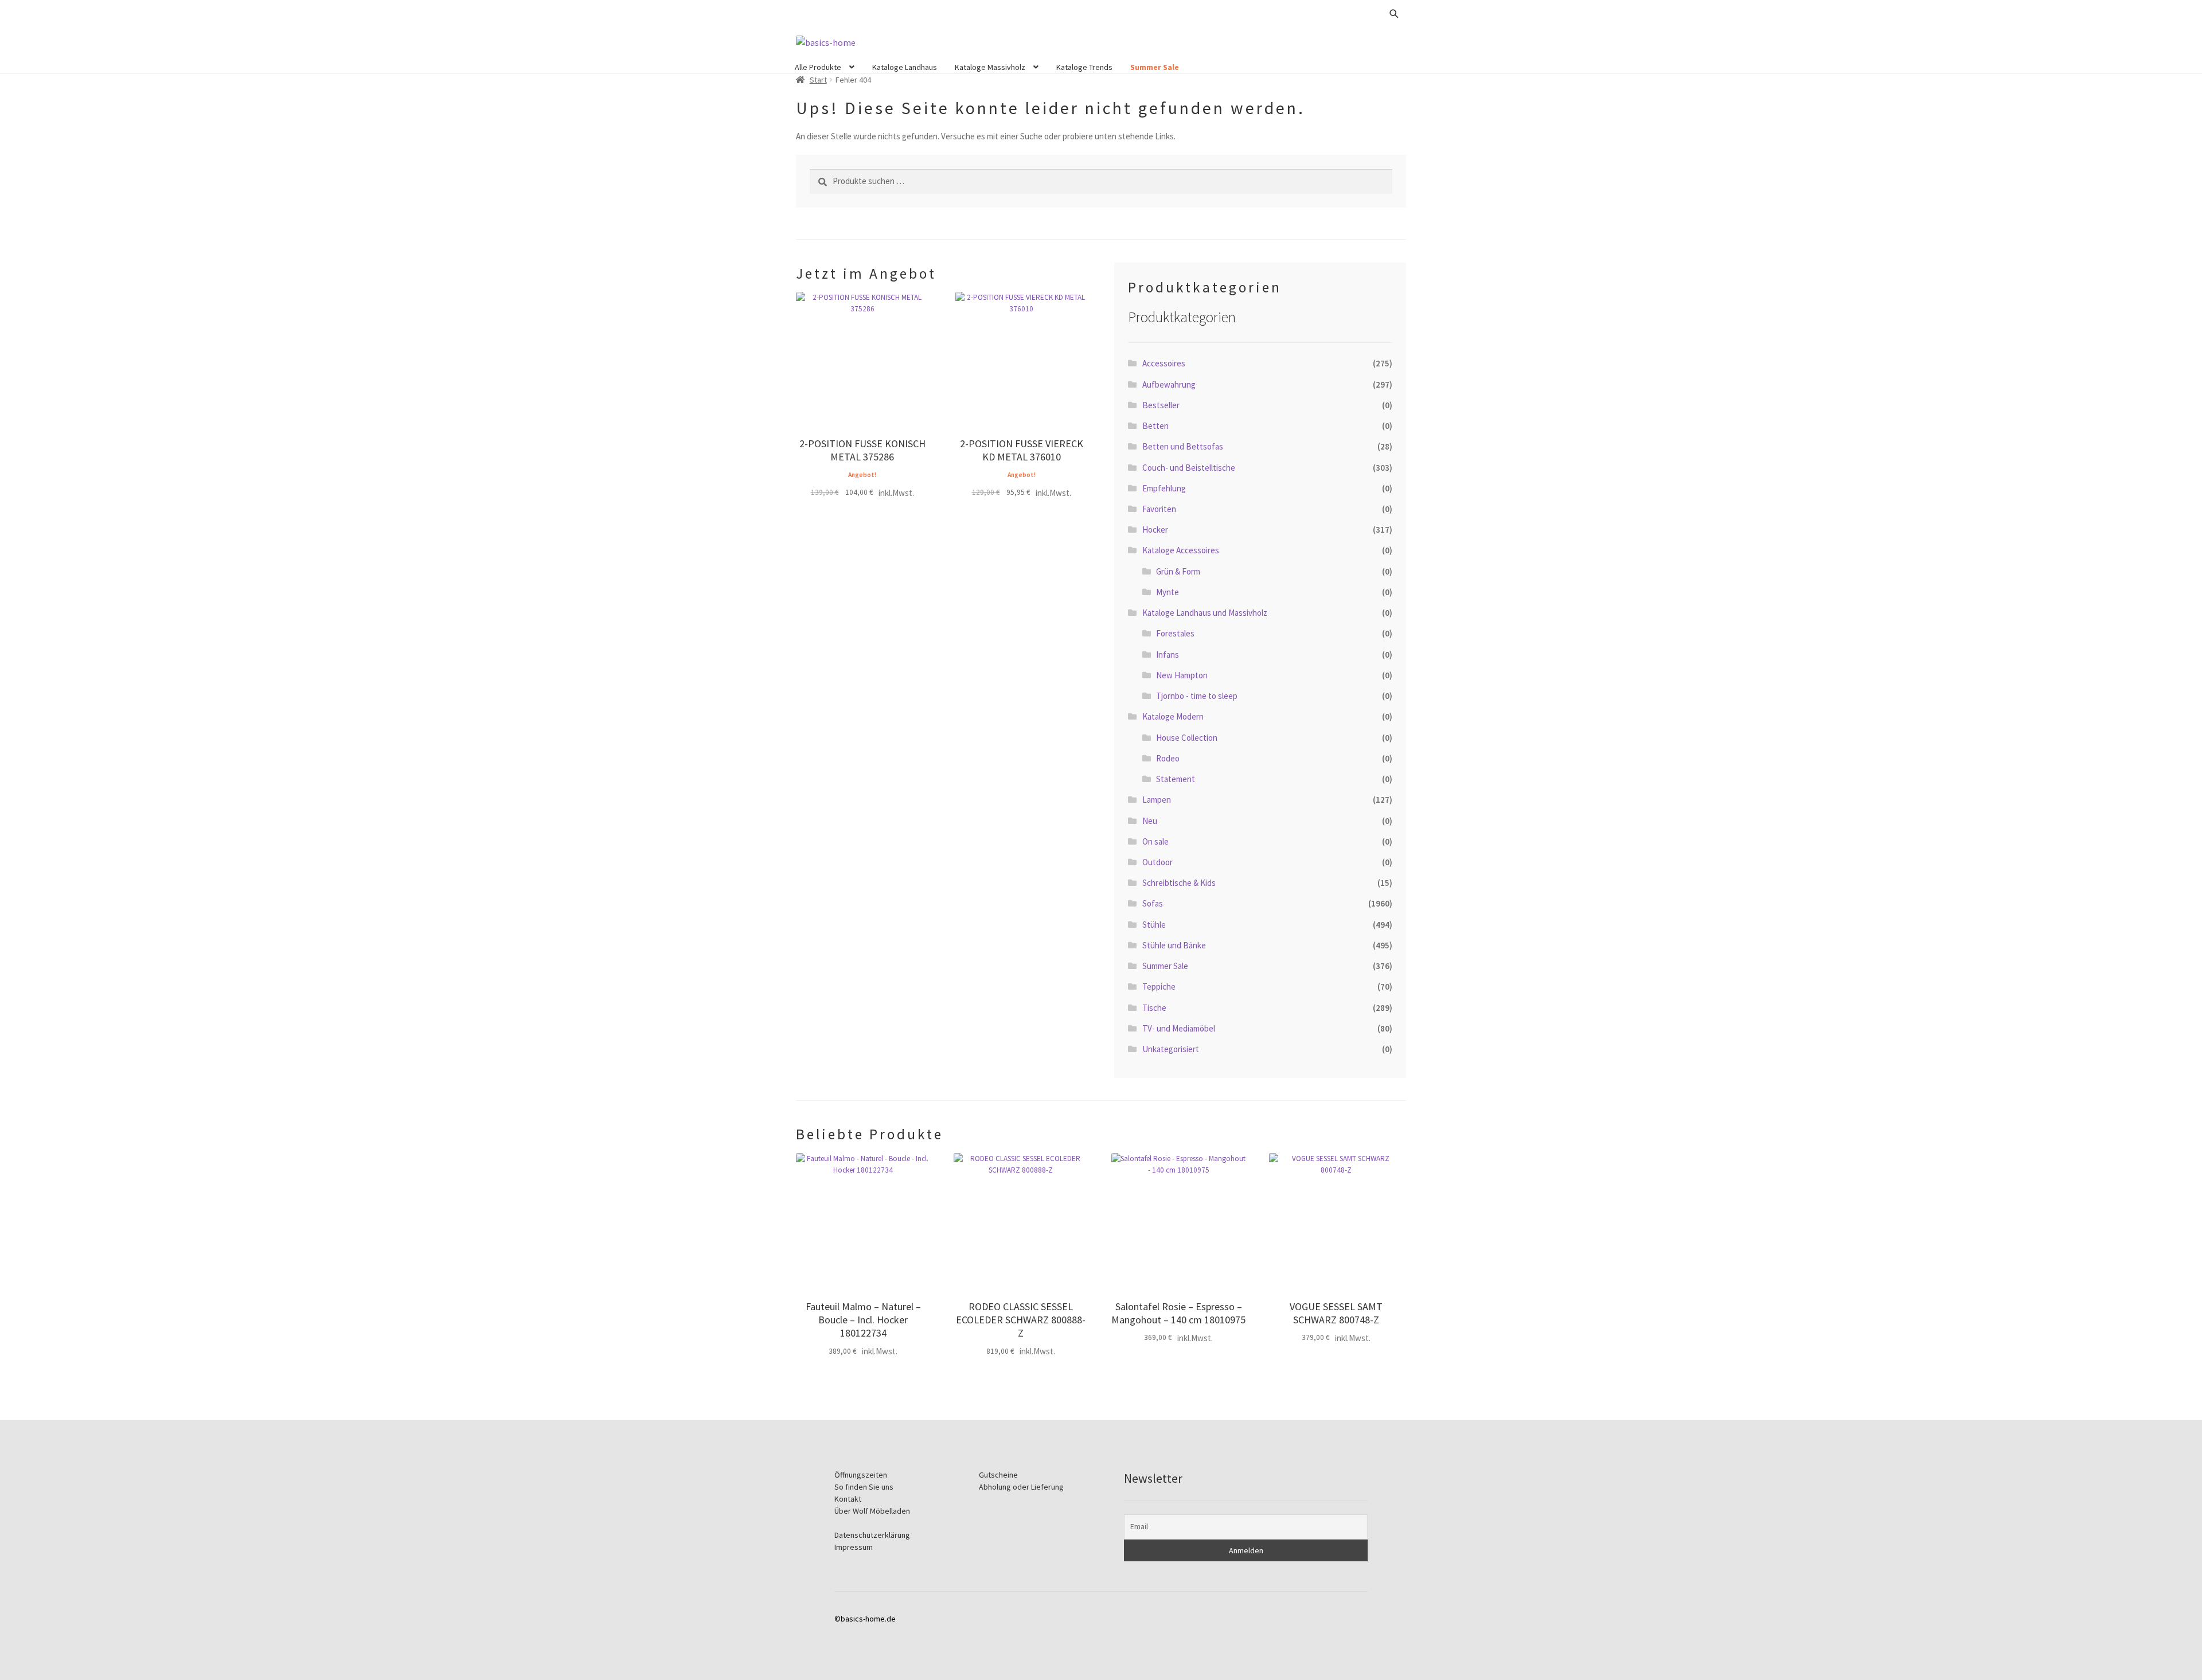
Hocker (1155, 530)
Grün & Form (1178, 571)
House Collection (1187, 738)
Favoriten (1159, 509)
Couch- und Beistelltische (1189, 468)
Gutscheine (998, 1475)
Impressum (854, 1547)
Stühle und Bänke (1174, 945)
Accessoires (1164, 363)
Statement (1176, 779)
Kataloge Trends (1084, 67)
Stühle (1154, 925)
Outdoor (1157, 862)
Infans (1168, 655)
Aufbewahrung (1169, 384)
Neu (1150, 821)
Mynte (1168, 592)
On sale (1155, 841)
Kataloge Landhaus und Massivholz (1205, 613)
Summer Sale (1155, 67)
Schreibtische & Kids (1179, 883)
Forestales (1175, 633)
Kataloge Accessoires (1181, 550)
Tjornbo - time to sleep (1197, 696)
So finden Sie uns (864, 1487)
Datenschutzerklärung (872, 1535)
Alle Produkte (818, 67)
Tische (1154, 1008)
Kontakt (848, 1499)
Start (818, 80)
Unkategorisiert (1171, 1049)
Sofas (1153, 903)
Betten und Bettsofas (1183, 446)
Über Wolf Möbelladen (872, 1511)
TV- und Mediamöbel (1179, 1028)
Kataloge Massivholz (990, 67)
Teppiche (1159, 986)
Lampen (1157, 800)
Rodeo (1168, 758)
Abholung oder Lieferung (1021, 1487)
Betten (1155, 426)
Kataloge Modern (1173, 716)
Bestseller (1161, 405)
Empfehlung (1164, 488)
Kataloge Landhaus (905, 67)
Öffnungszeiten (861, 1475)
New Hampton (1182, 675)
